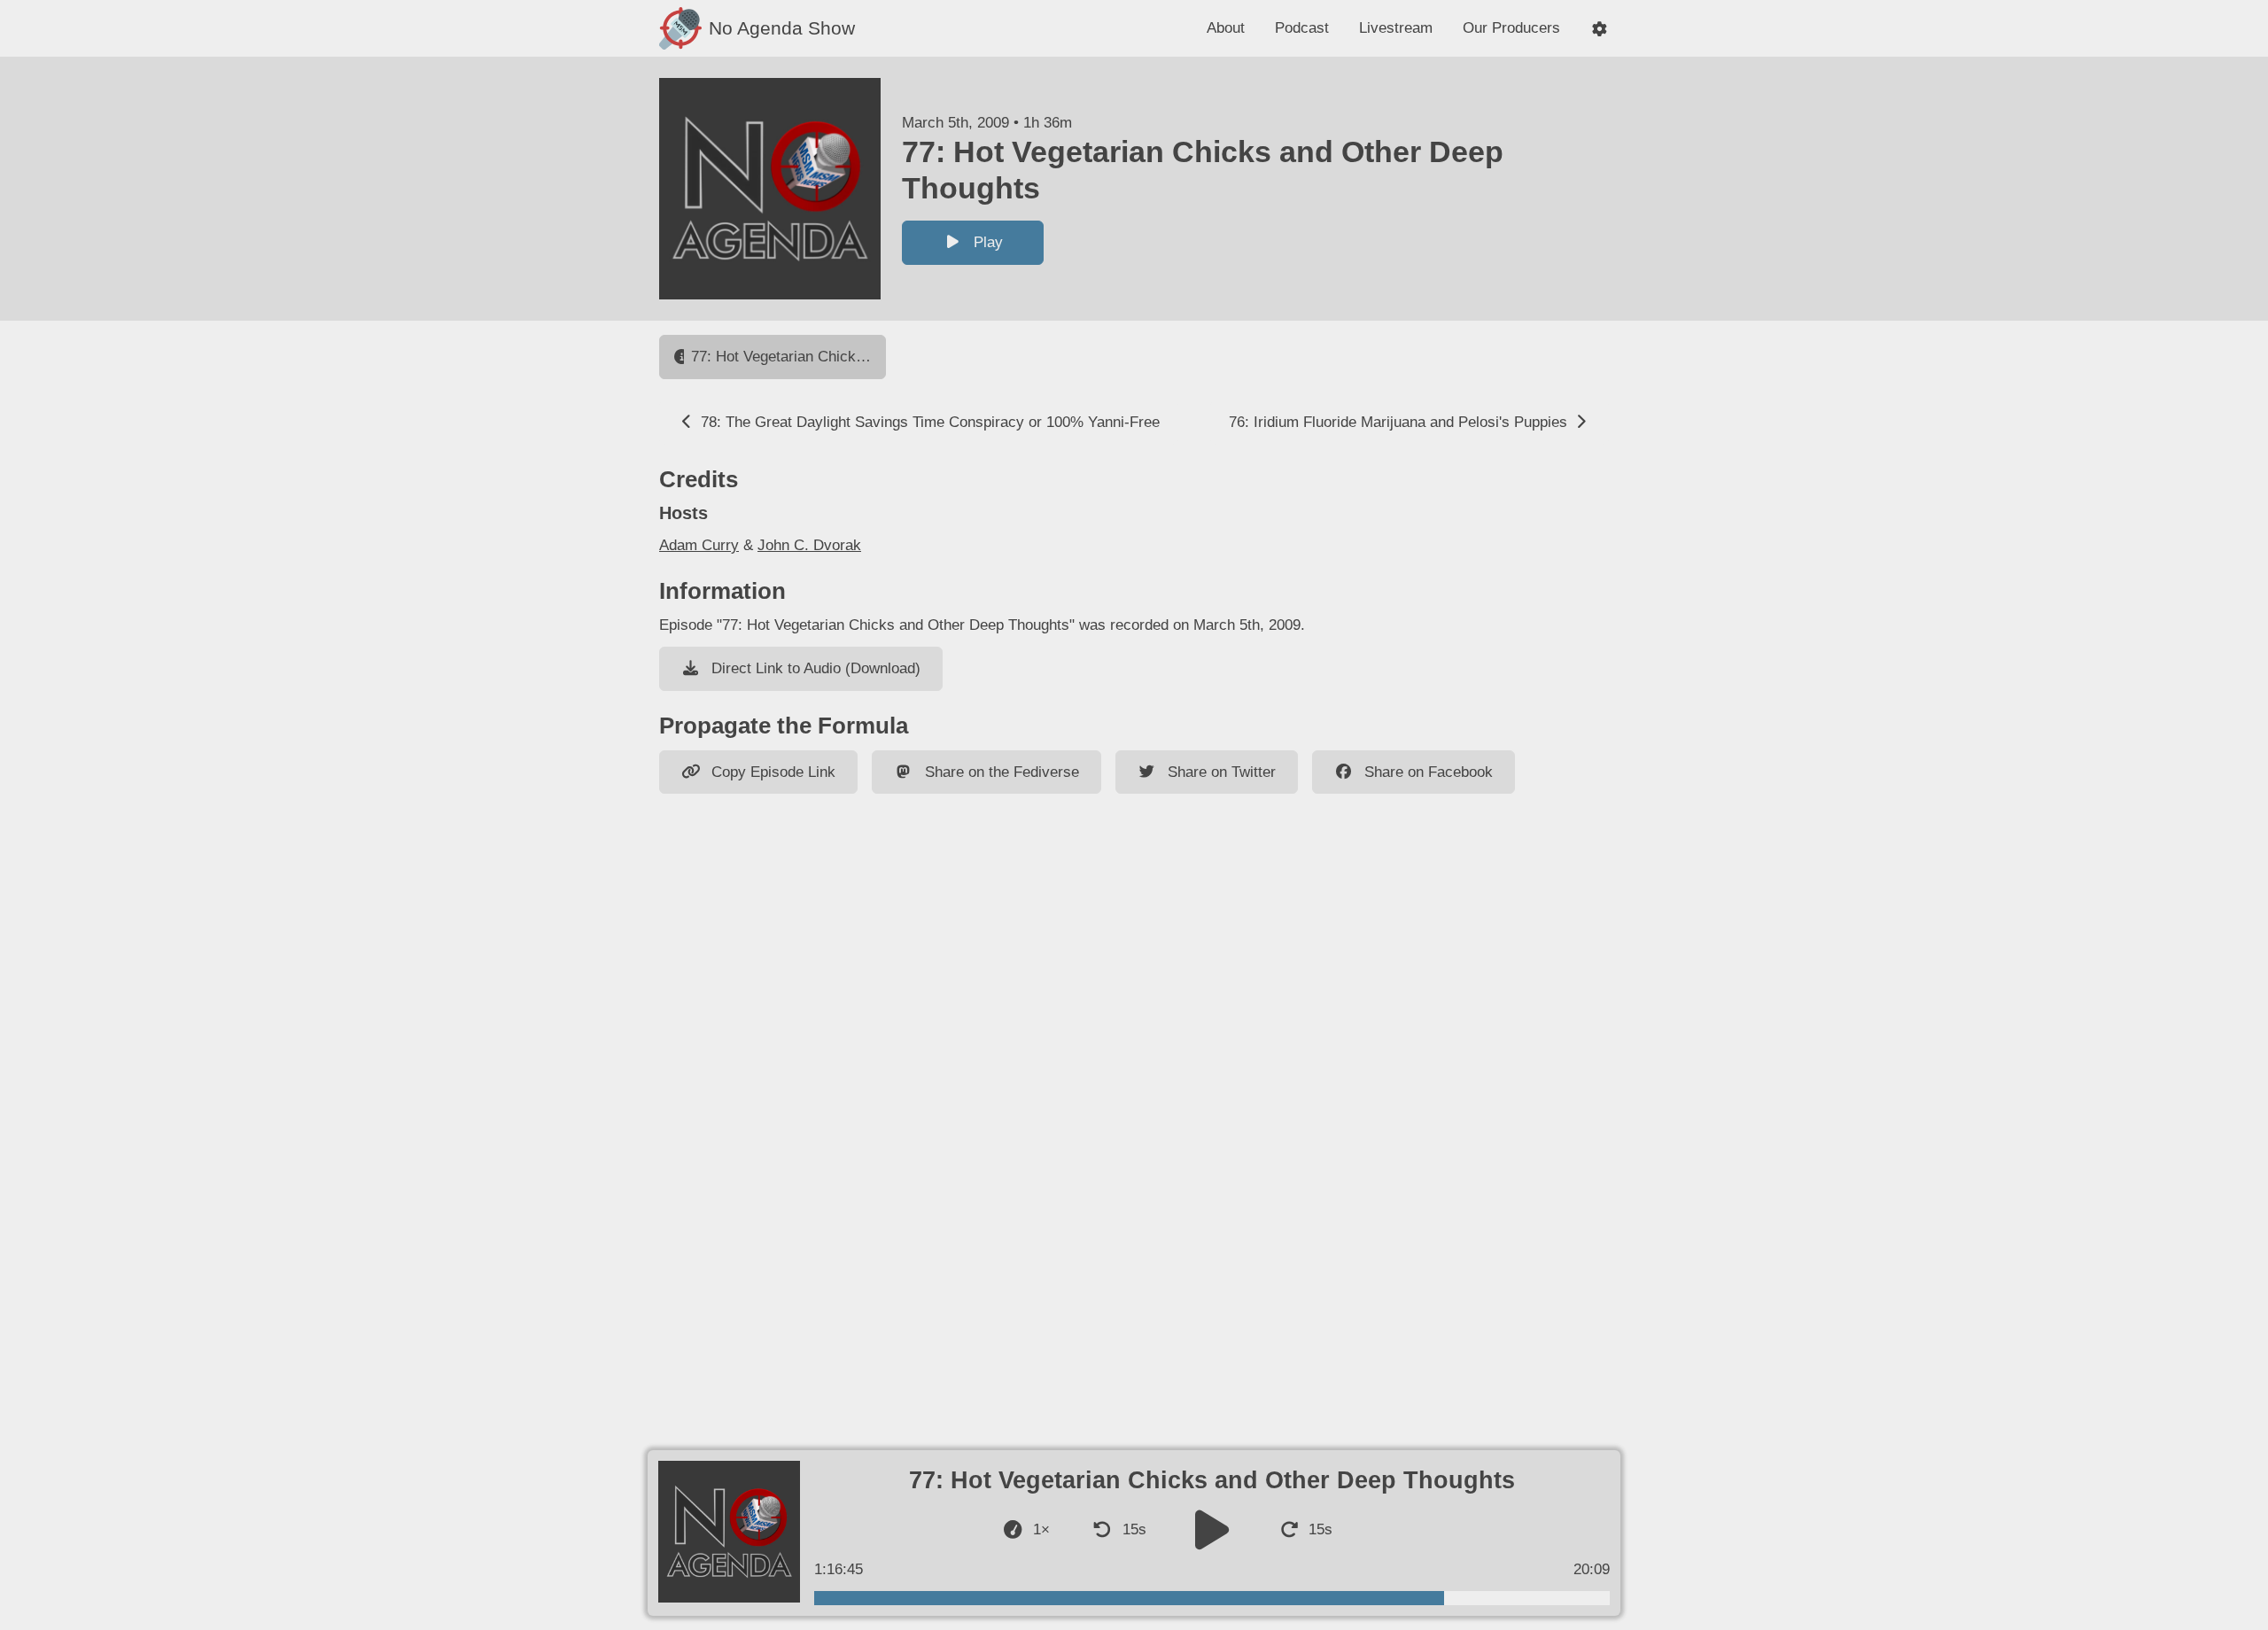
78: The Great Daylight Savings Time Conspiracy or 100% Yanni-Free (928, 422)
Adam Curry (699, 545)
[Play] (1212, 1529)
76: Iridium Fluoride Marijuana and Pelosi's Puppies (1400, 422)
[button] (1600, 29)
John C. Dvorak (809, 545)
